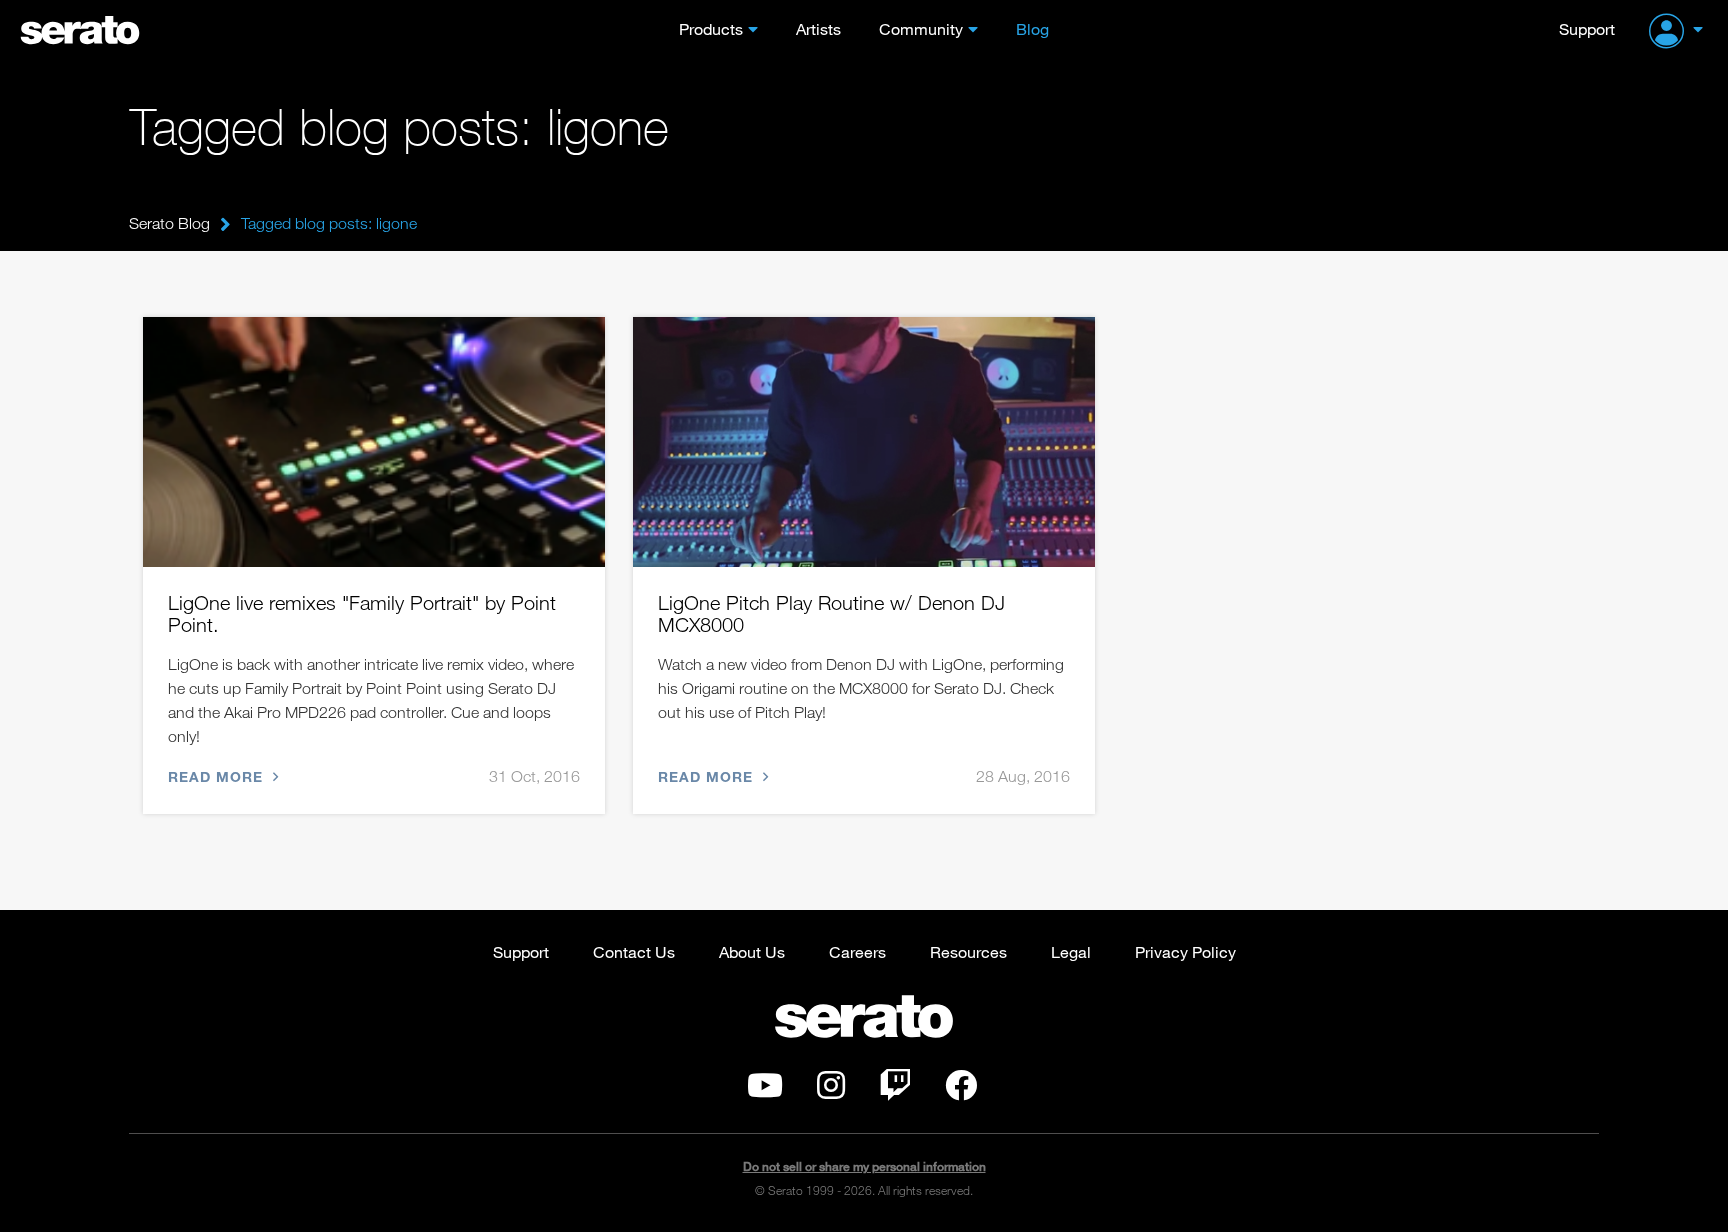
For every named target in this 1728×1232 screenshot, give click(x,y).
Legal (1071, 951)
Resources (968, 951)
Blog (1032, 28)
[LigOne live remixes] (374, 442)
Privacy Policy (1185, 951)
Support (1587, 28)
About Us (752, 951)
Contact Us (634, 951)
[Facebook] (961, 1091)
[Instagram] (831, 1091)
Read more (218, 776)
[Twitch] (895, 1091)
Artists (818, 28)
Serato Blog (169, 223)
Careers (857, 951)
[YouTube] (765, 1091)
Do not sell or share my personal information (864, 1166)
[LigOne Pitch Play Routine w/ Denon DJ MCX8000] (864, 442)
